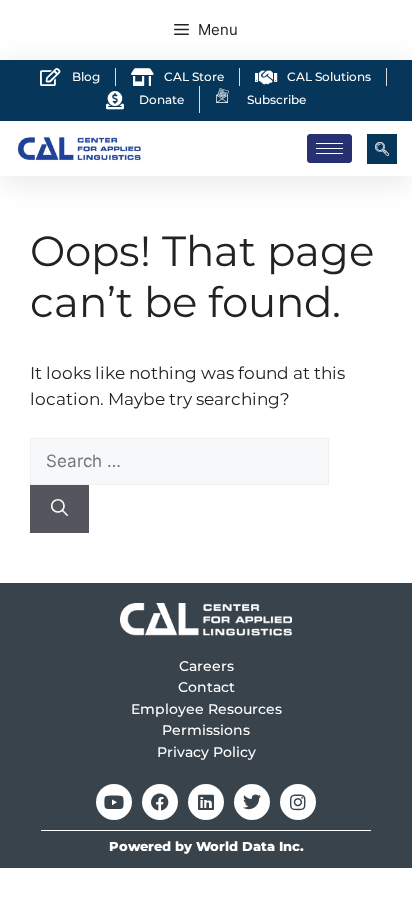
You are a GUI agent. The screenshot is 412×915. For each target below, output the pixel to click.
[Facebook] (160, 802)
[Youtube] (114, 802)
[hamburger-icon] (329, 148)
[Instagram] (298, 802)
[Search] (59, 509)
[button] (382, 149)
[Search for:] (179, 461)
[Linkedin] (206, 802)
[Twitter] (252, 802)
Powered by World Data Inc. (206, 846)
